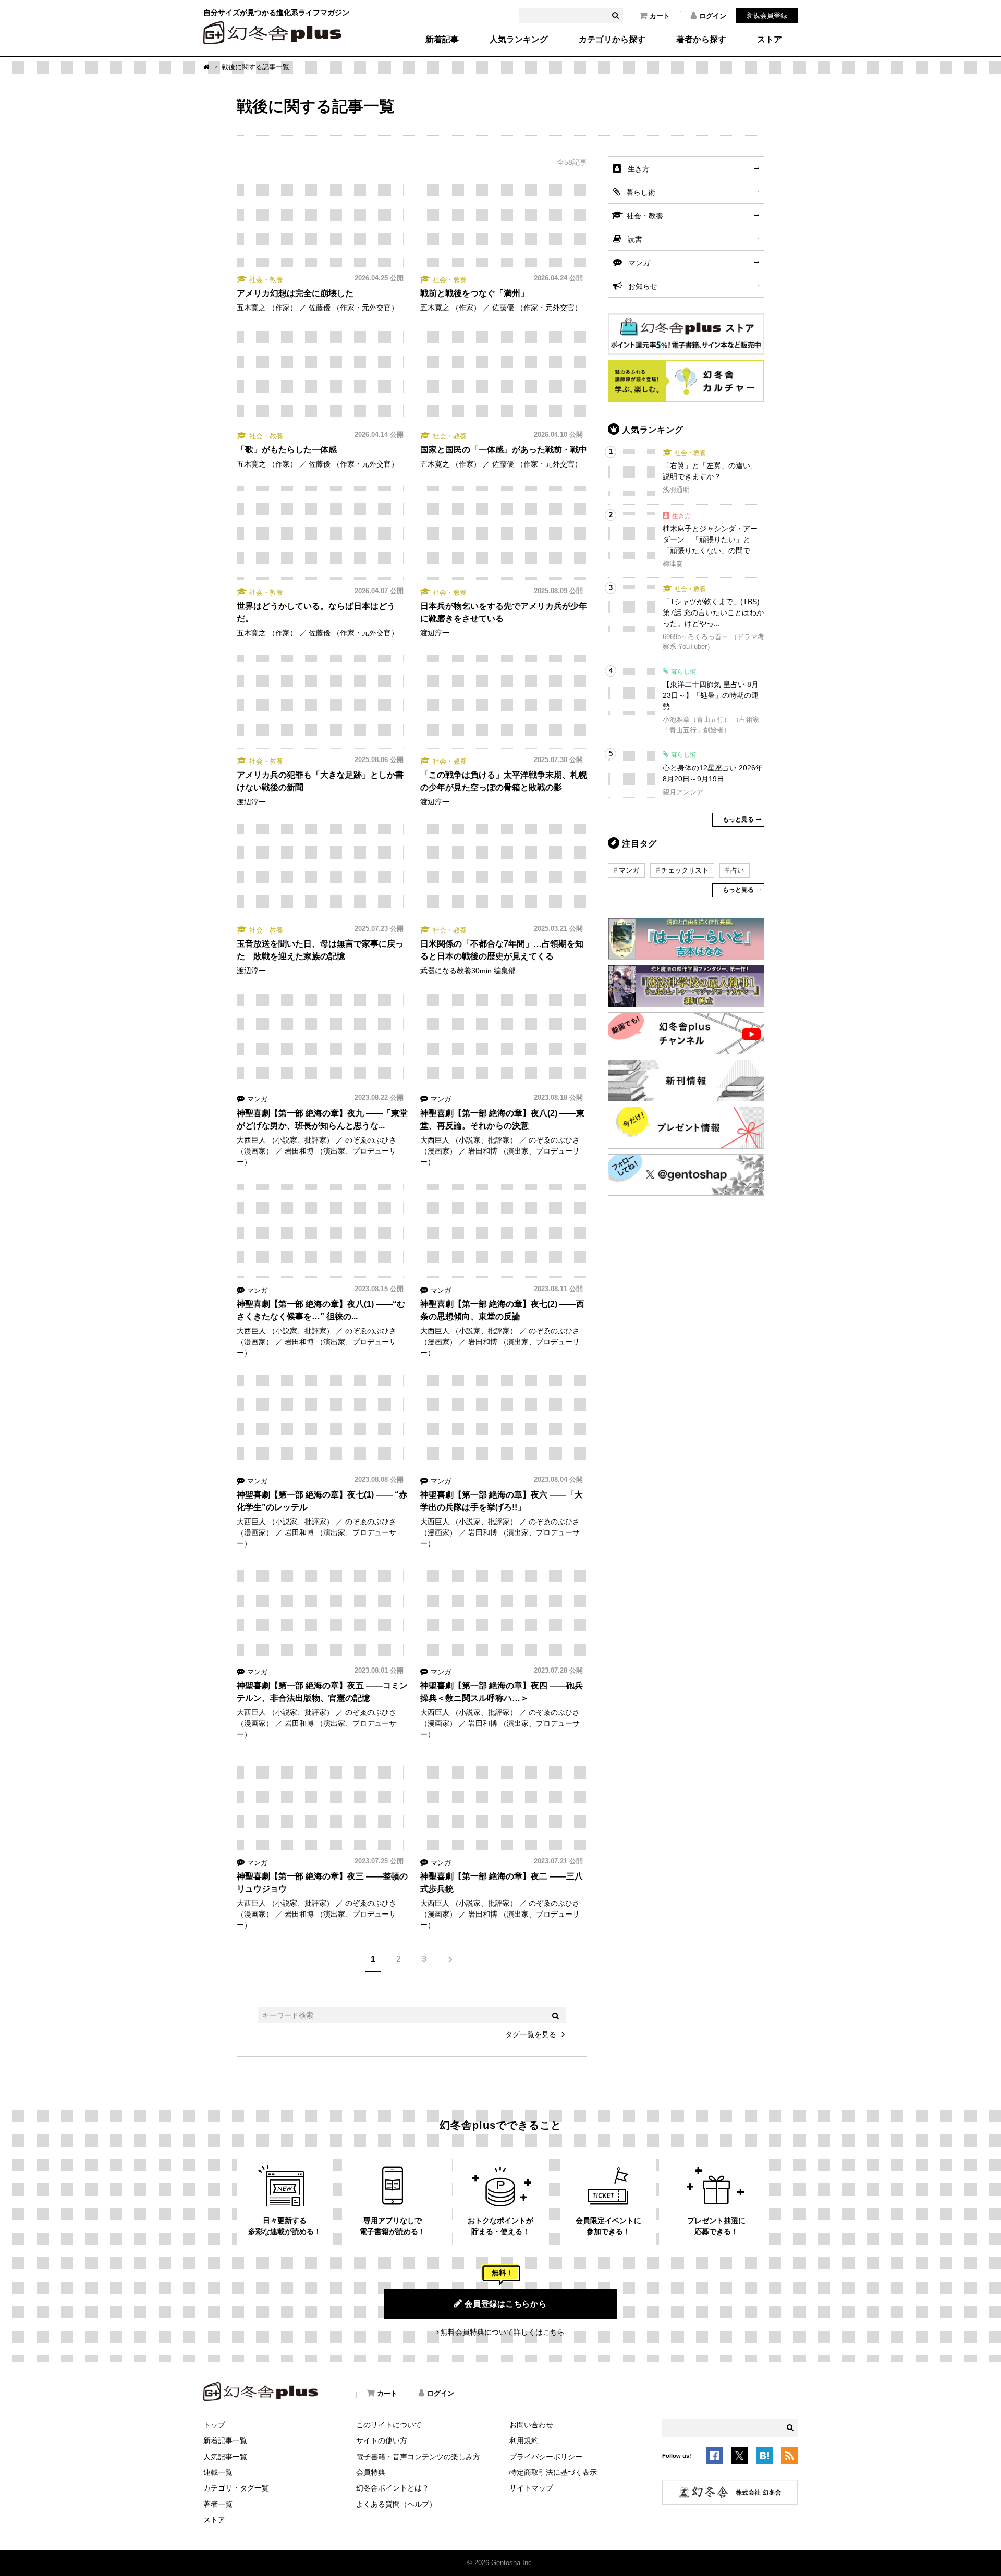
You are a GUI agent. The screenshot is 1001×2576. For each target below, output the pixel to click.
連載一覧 (218, 2472)
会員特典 (371, 2472)
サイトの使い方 (382, 2440)
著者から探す (701, 40)
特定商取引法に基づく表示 (553, 2472)
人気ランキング (519, 40)
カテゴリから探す (612, 40)
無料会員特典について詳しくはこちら (503, 2332)
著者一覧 (218, 2504)
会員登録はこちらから (506, 2304)
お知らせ (643, 286)
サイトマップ (531, 2488)
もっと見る (738, 819)
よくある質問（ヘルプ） (396, 2504)
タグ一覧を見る (531, 2034)
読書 (635, 239)
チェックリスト (685, 870)
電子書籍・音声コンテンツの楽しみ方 (418, 2457)
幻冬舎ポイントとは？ (393, 2488)
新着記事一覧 (225, 2440)
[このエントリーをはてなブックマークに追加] (764, 2458)
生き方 (639, 169)
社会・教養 (645, 216)
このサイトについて (389, 2425)
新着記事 (442, 40)
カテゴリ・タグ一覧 (236, 2488)
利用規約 (524, 2440)
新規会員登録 (767, 15)
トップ (214, 2425)
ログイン (713, 16)
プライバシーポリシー (546, 2457)
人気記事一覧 (225, 2457)
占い (737, 870)
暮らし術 (641, 192)
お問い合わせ (531, 2425)
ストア (770, 40)
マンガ (639, 263)
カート (660, 16)
